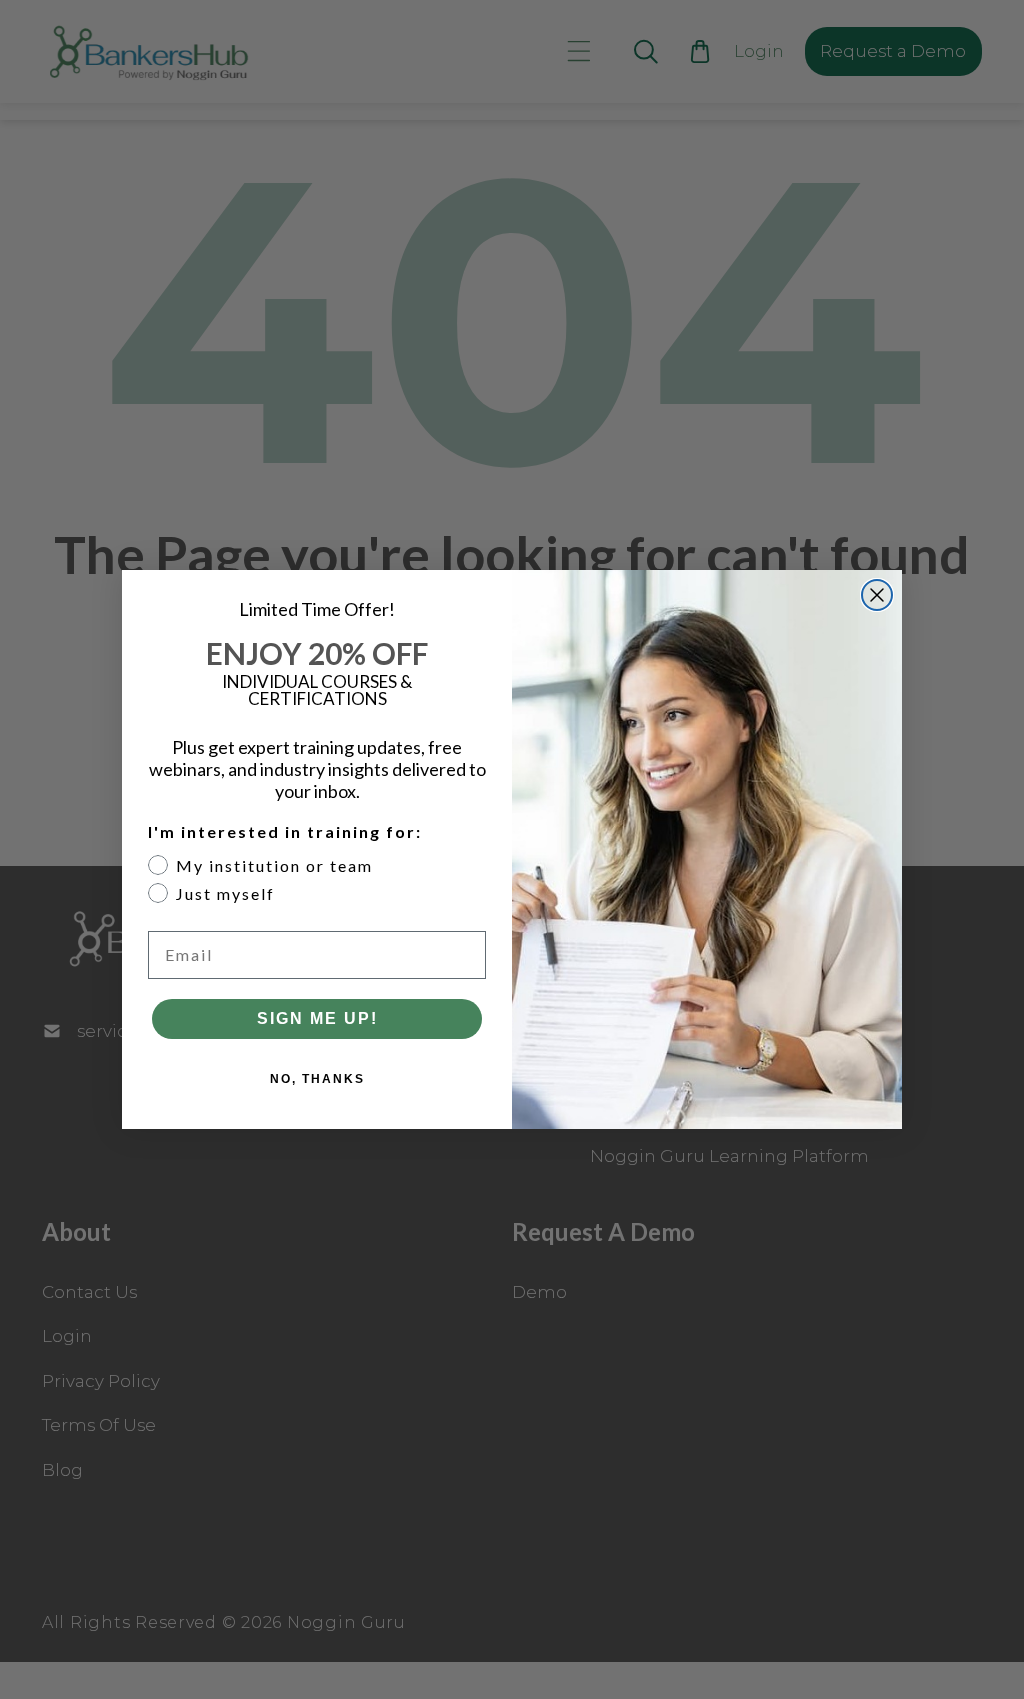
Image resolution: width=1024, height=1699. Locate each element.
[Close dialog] (877, 595)
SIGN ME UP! (317, 1018)
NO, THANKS (317, 1079)
